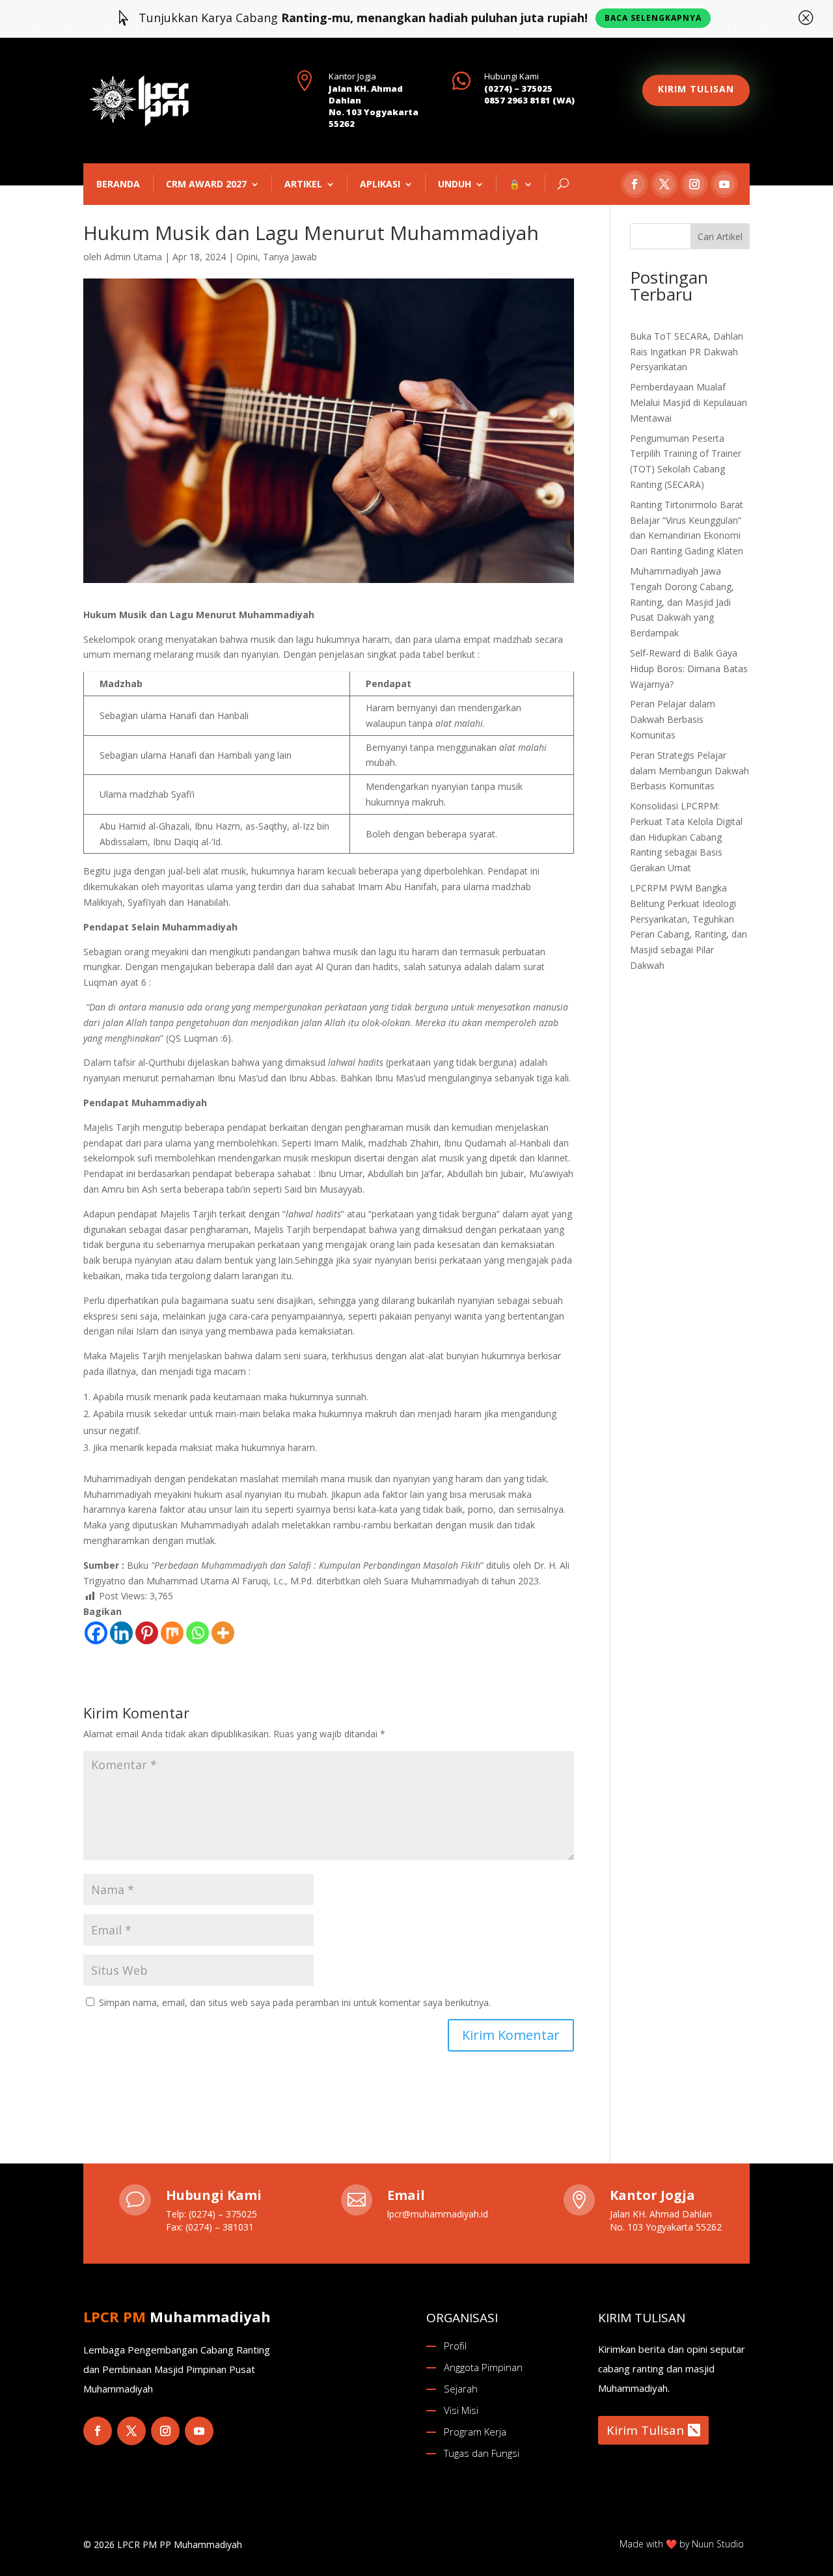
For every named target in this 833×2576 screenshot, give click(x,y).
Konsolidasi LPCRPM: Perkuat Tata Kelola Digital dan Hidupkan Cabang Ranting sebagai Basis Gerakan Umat (686, 837)
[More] (223, 1633)
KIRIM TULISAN (696, 89)
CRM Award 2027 (206, 184)
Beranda (118, 184)
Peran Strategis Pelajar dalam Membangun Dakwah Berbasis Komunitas (690, 771)
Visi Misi (461, 2410)
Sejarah (461, 2389)
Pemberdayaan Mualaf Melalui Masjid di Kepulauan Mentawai (689, 402)
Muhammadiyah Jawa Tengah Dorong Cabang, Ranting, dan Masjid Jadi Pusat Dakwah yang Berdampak (682, 602)
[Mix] (172, 1633)
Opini (247, 257)
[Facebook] (96, 1633)
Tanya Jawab (290, 257)
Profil (455, 2346)
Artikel (303, 184)
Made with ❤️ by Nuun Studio (682, 2544)
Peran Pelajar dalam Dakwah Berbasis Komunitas (673, 719)
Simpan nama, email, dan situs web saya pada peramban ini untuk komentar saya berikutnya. (295, 2002)
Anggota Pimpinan (483, 2367)
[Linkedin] (121, 1633)
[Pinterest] (147, 1633)
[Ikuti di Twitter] (131, 2431)
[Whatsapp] (198, 1633)
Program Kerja (475, 2432)
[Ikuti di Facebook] (635, 184)
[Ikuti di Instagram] (694, 184)
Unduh (455, 184)
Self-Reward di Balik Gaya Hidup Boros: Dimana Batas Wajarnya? (689, 669)
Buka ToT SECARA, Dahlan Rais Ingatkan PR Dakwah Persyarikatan (687, 352)
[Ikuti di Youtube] (724, 184)
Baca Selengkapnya (653, 18)
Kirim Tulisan (645, 2430)
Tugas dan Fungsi (482, 2453)
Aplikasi (380, 184)
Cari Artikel (720, 237)
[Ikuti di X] (664, 184)
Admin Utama (133, 257)
